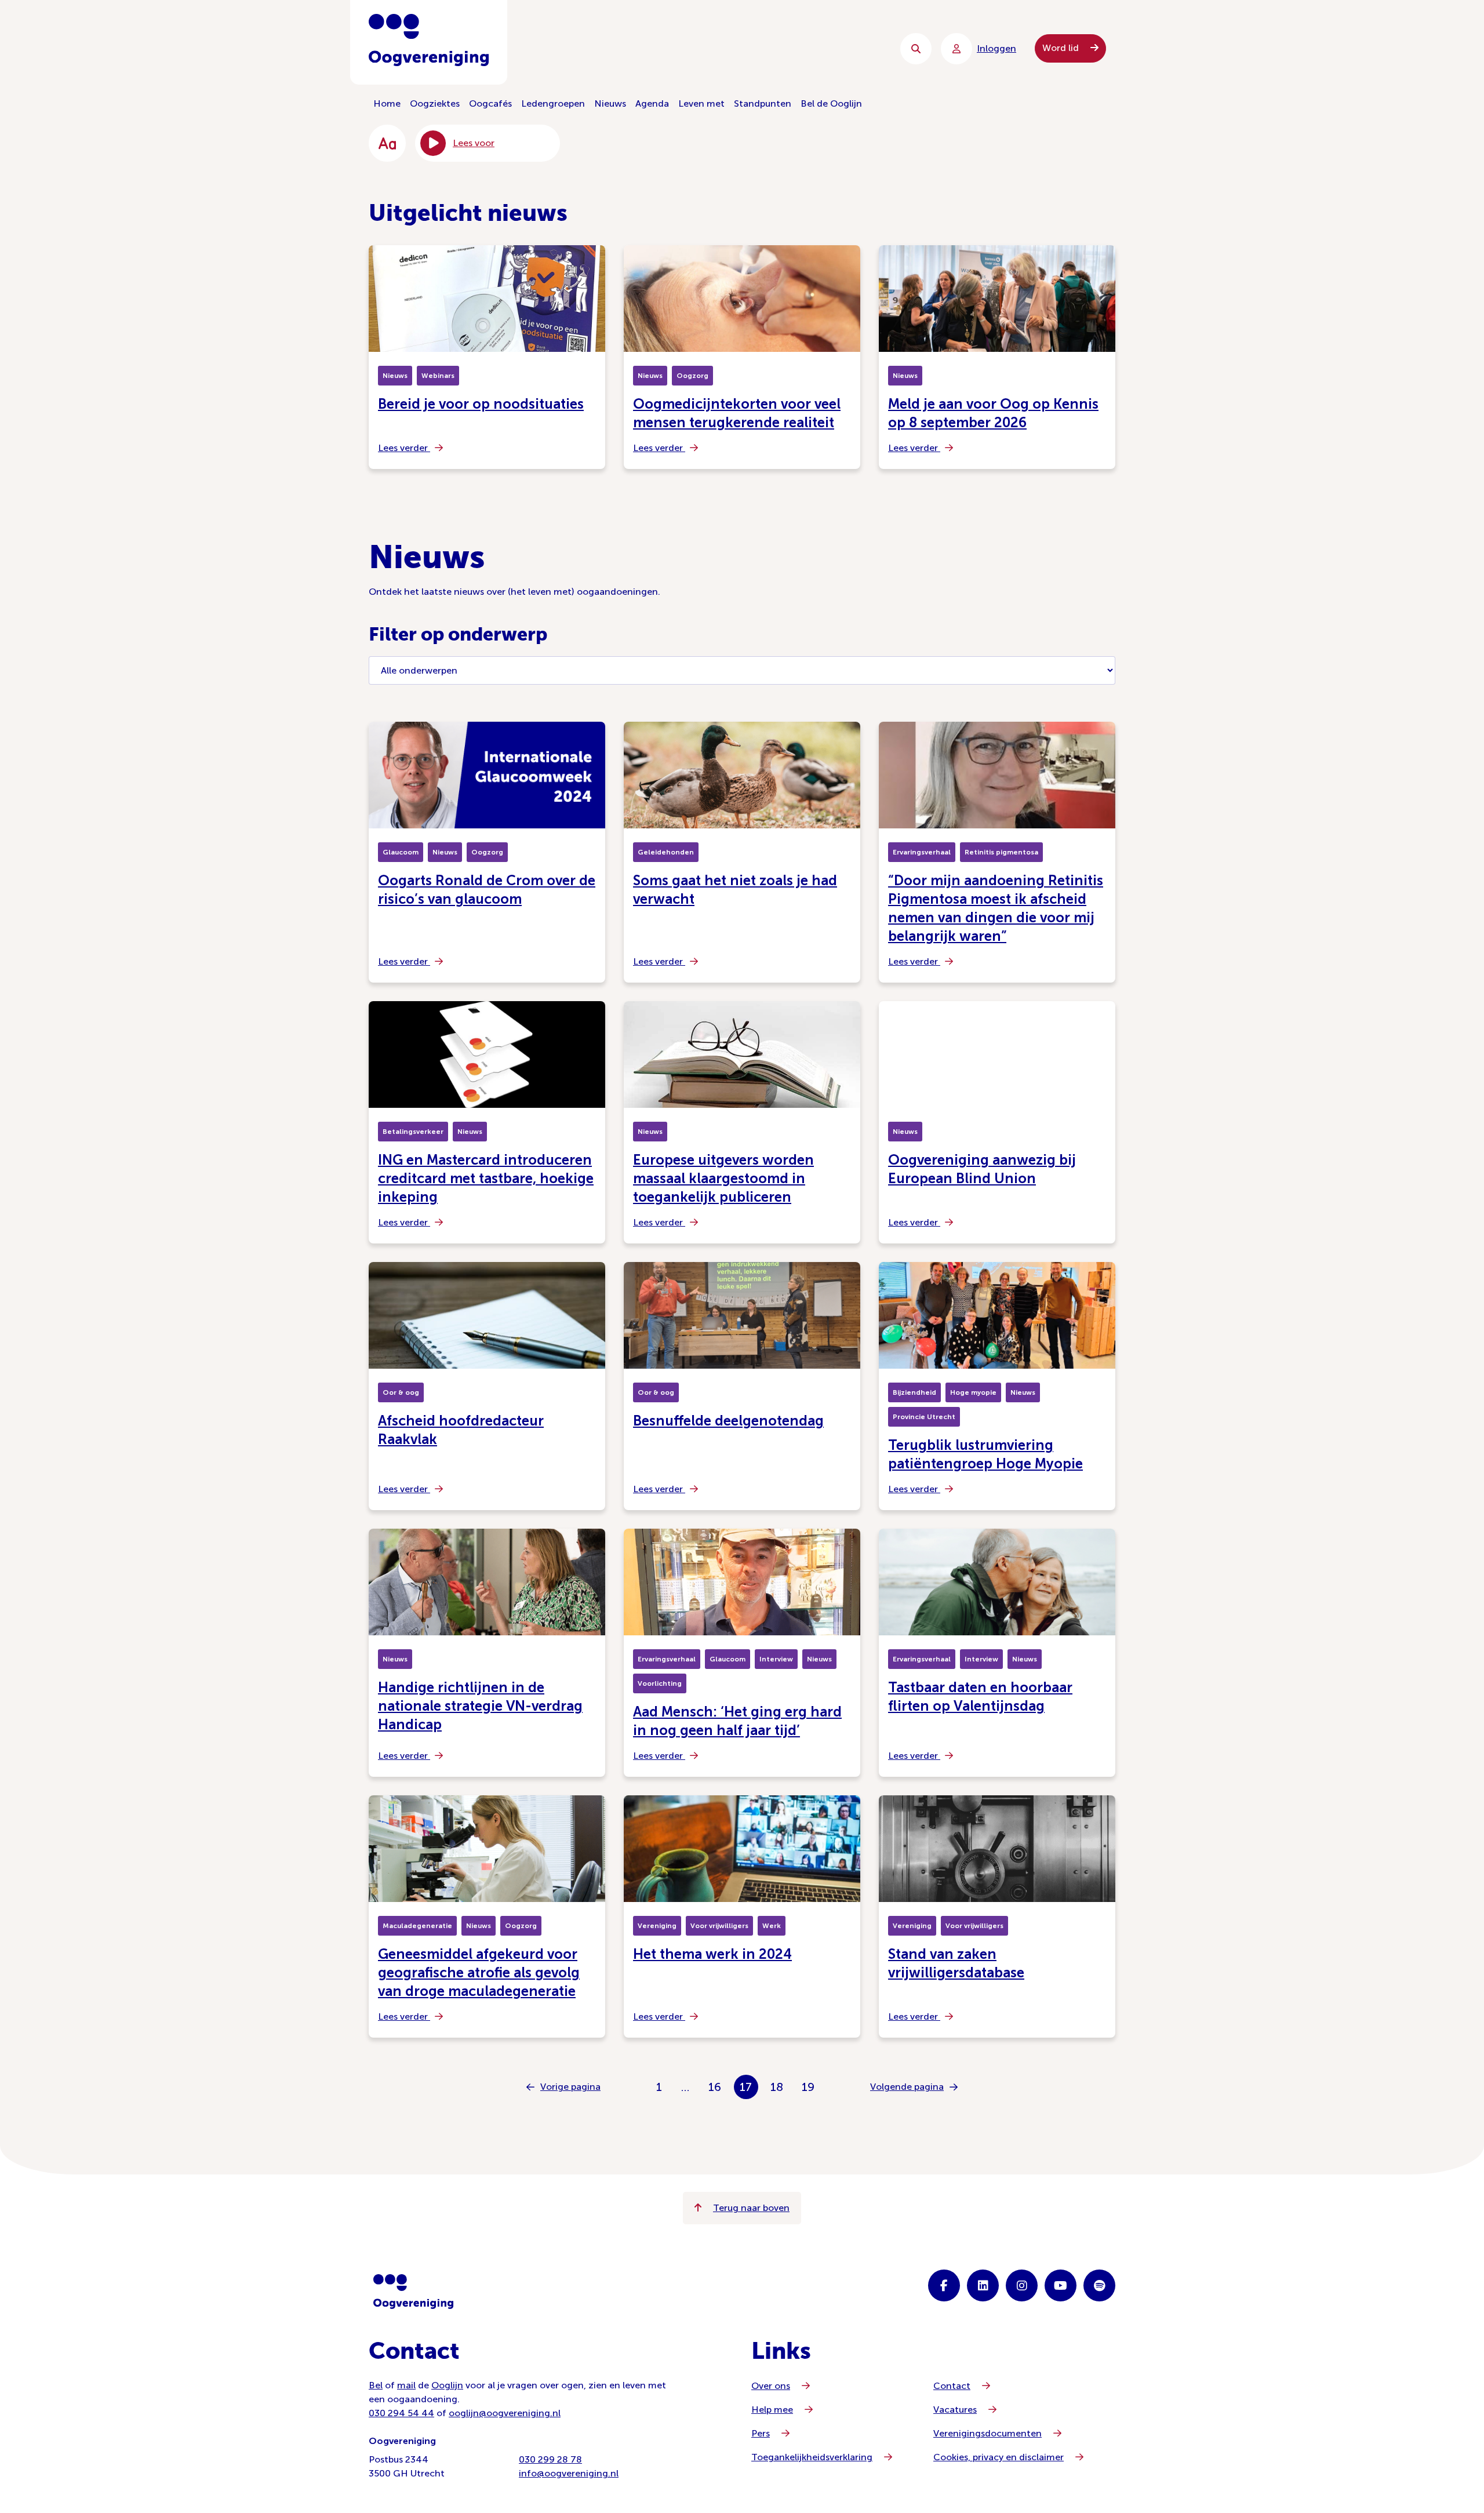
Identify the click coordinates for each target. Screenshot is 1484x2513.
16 (715, 2087)
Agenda (652, 103)
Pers (761, 2433)
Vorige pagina (570, 2087)
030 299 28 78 (550, 2459)
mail (406, 2385)
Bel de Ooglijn (831, 103)
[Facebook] (944, 2285)
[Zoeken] (916, 49)
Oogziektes (435, 103)
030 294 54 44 (401, 2413)
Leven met (701, 103)
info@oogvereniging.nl (569, 2473)
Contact (952, 2386)
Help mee (772, 2410)
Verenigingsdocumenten (987, 2433)
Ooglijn (447, 2385)
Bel (376, 2385)
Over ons (771, 2386)
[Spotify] (1099, 2285)
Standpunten (763, 103)
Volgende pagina (907, 2087)
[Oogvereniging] (413, 2292)
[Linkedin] (983, 2285)
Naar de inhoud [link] (603, 48)
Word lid (1062, 48)
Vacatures (955, 2410)
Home (387, 103)
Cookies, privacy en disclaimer (999, 2457)
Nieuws (610, 103)
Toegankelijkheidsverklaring (812, 2457)
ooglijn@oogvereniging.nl (505, 2413)
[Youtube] (1061, 2285)
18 (777, 2087)
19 (808, 2087)
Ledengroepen (553, 103)
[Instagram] (1022, 2285)
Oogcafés (490, 103)
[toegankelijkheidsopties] (387, 143)
